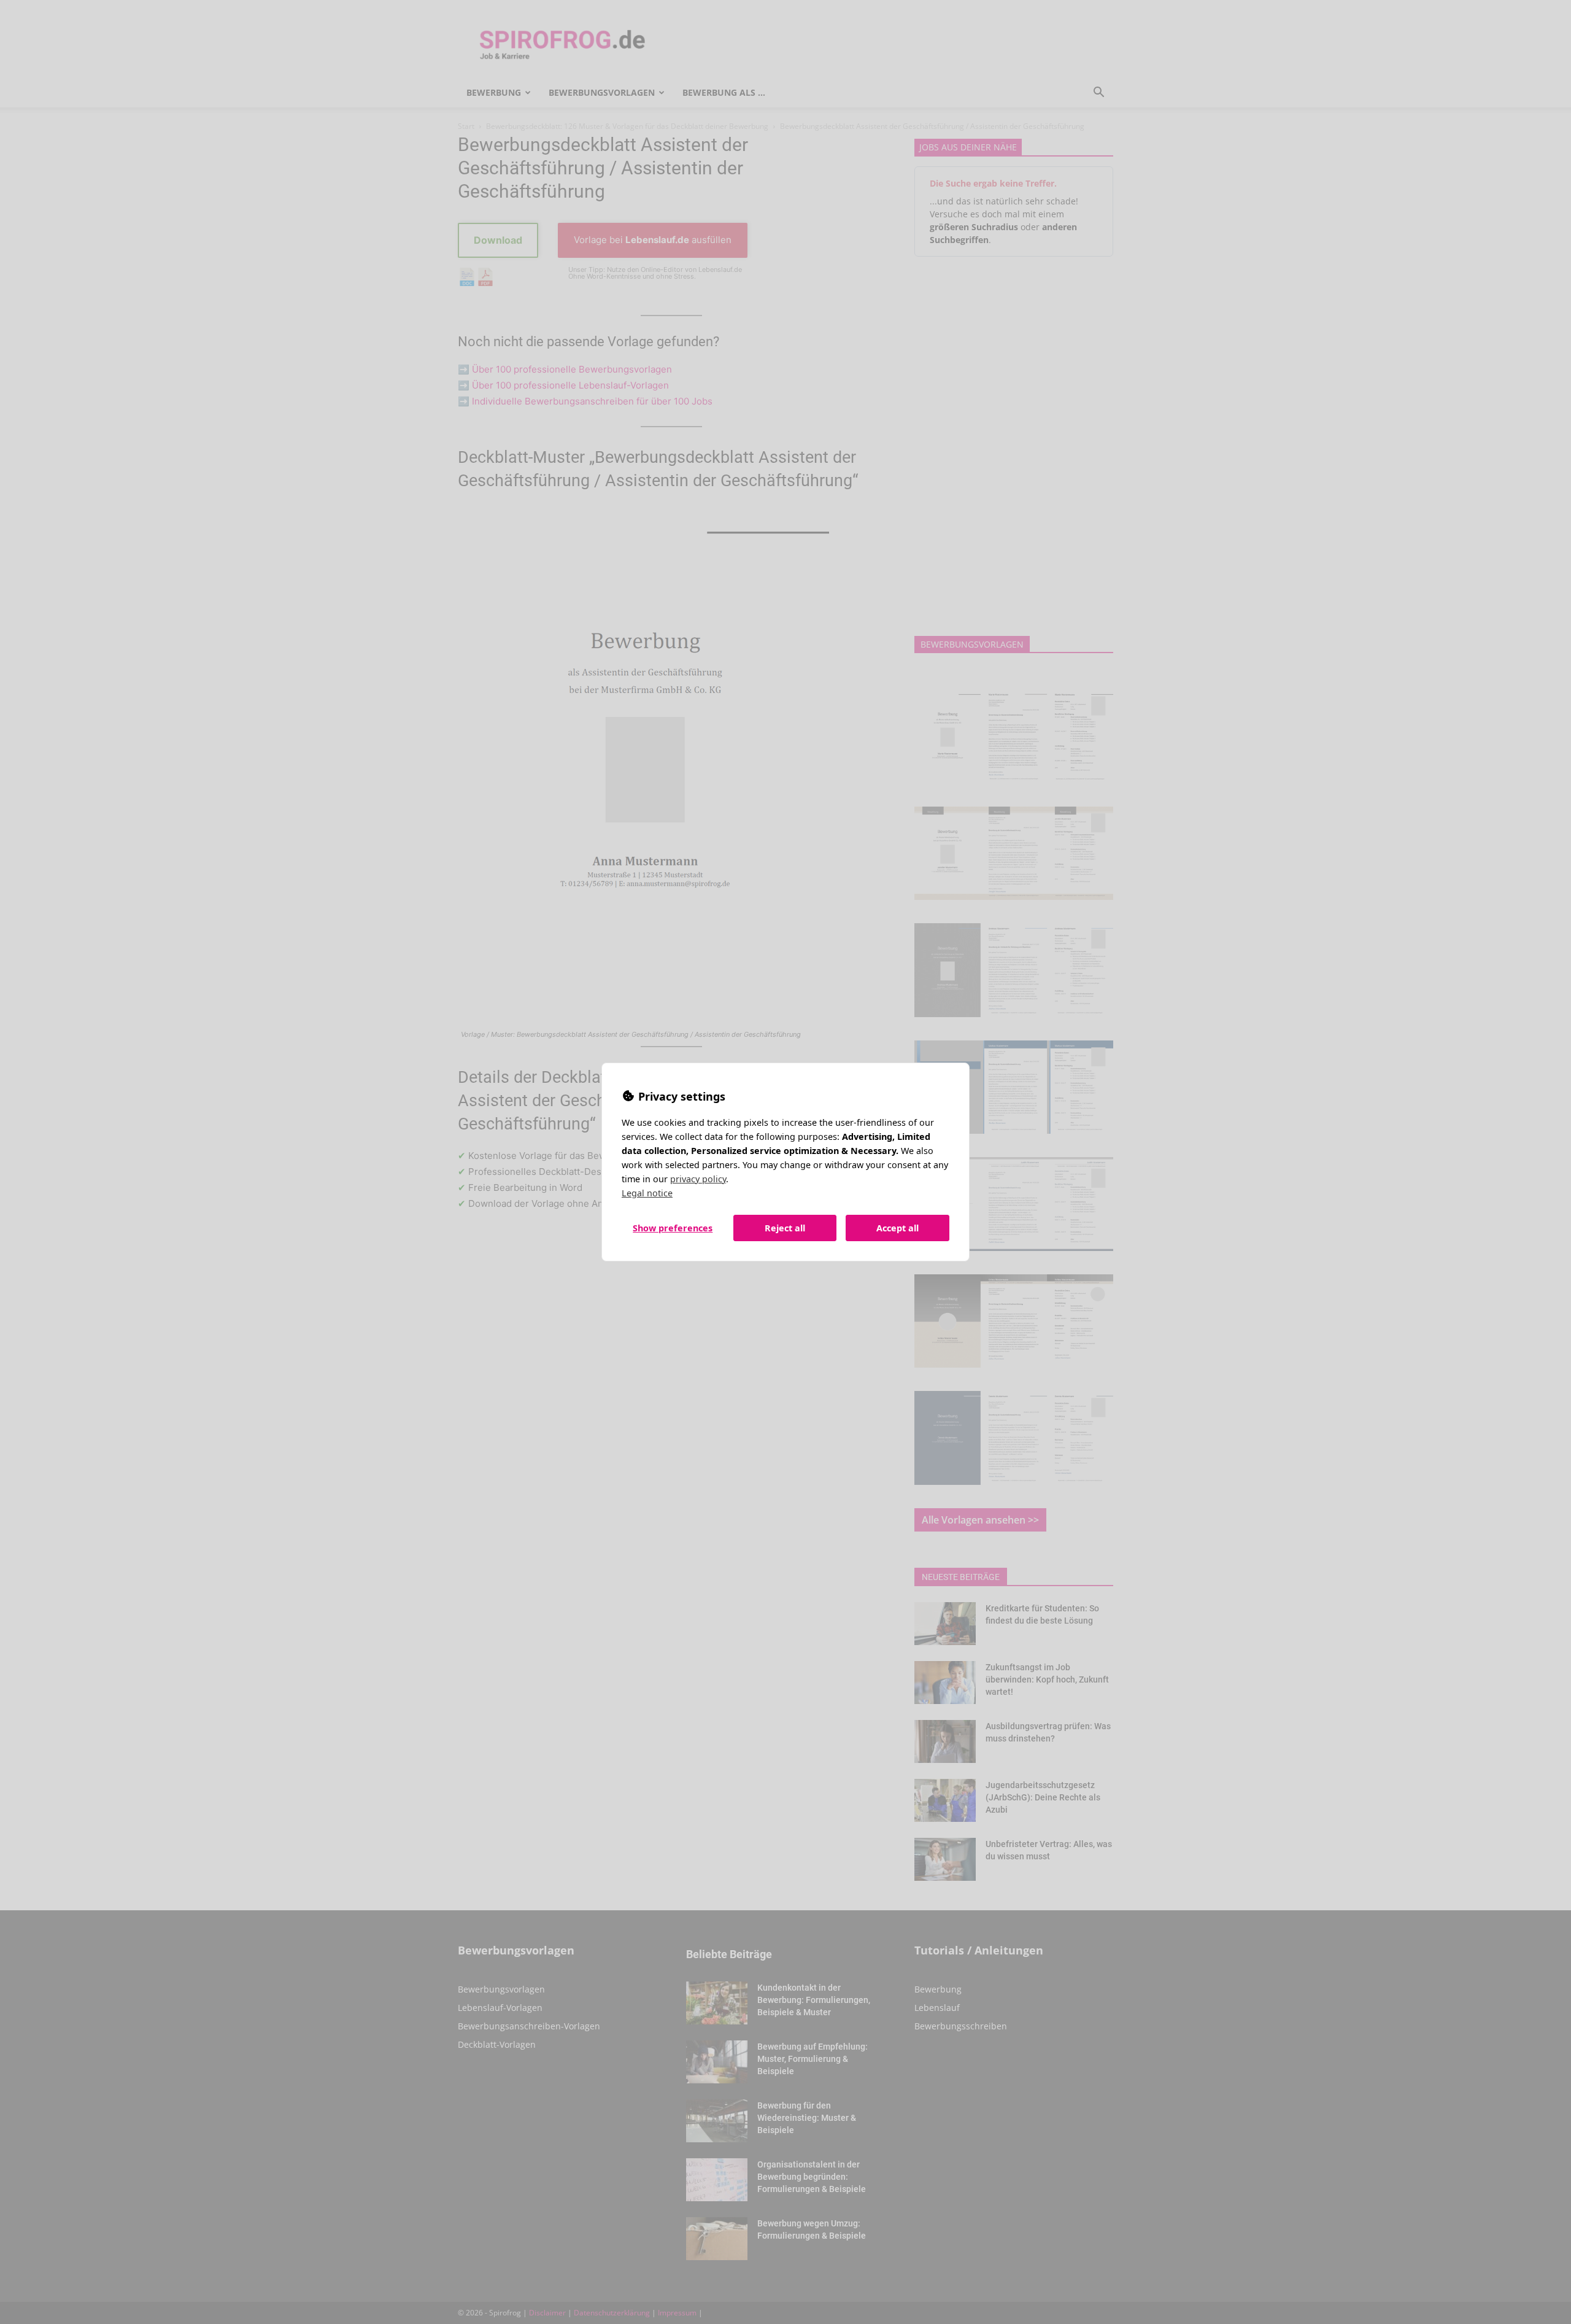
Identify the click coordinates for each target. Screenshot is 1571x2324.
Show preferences (673, 1228)
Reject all (785, 1228)
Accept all (897, 1228)
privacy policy (698, 1179)
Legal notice (647, 1193)
